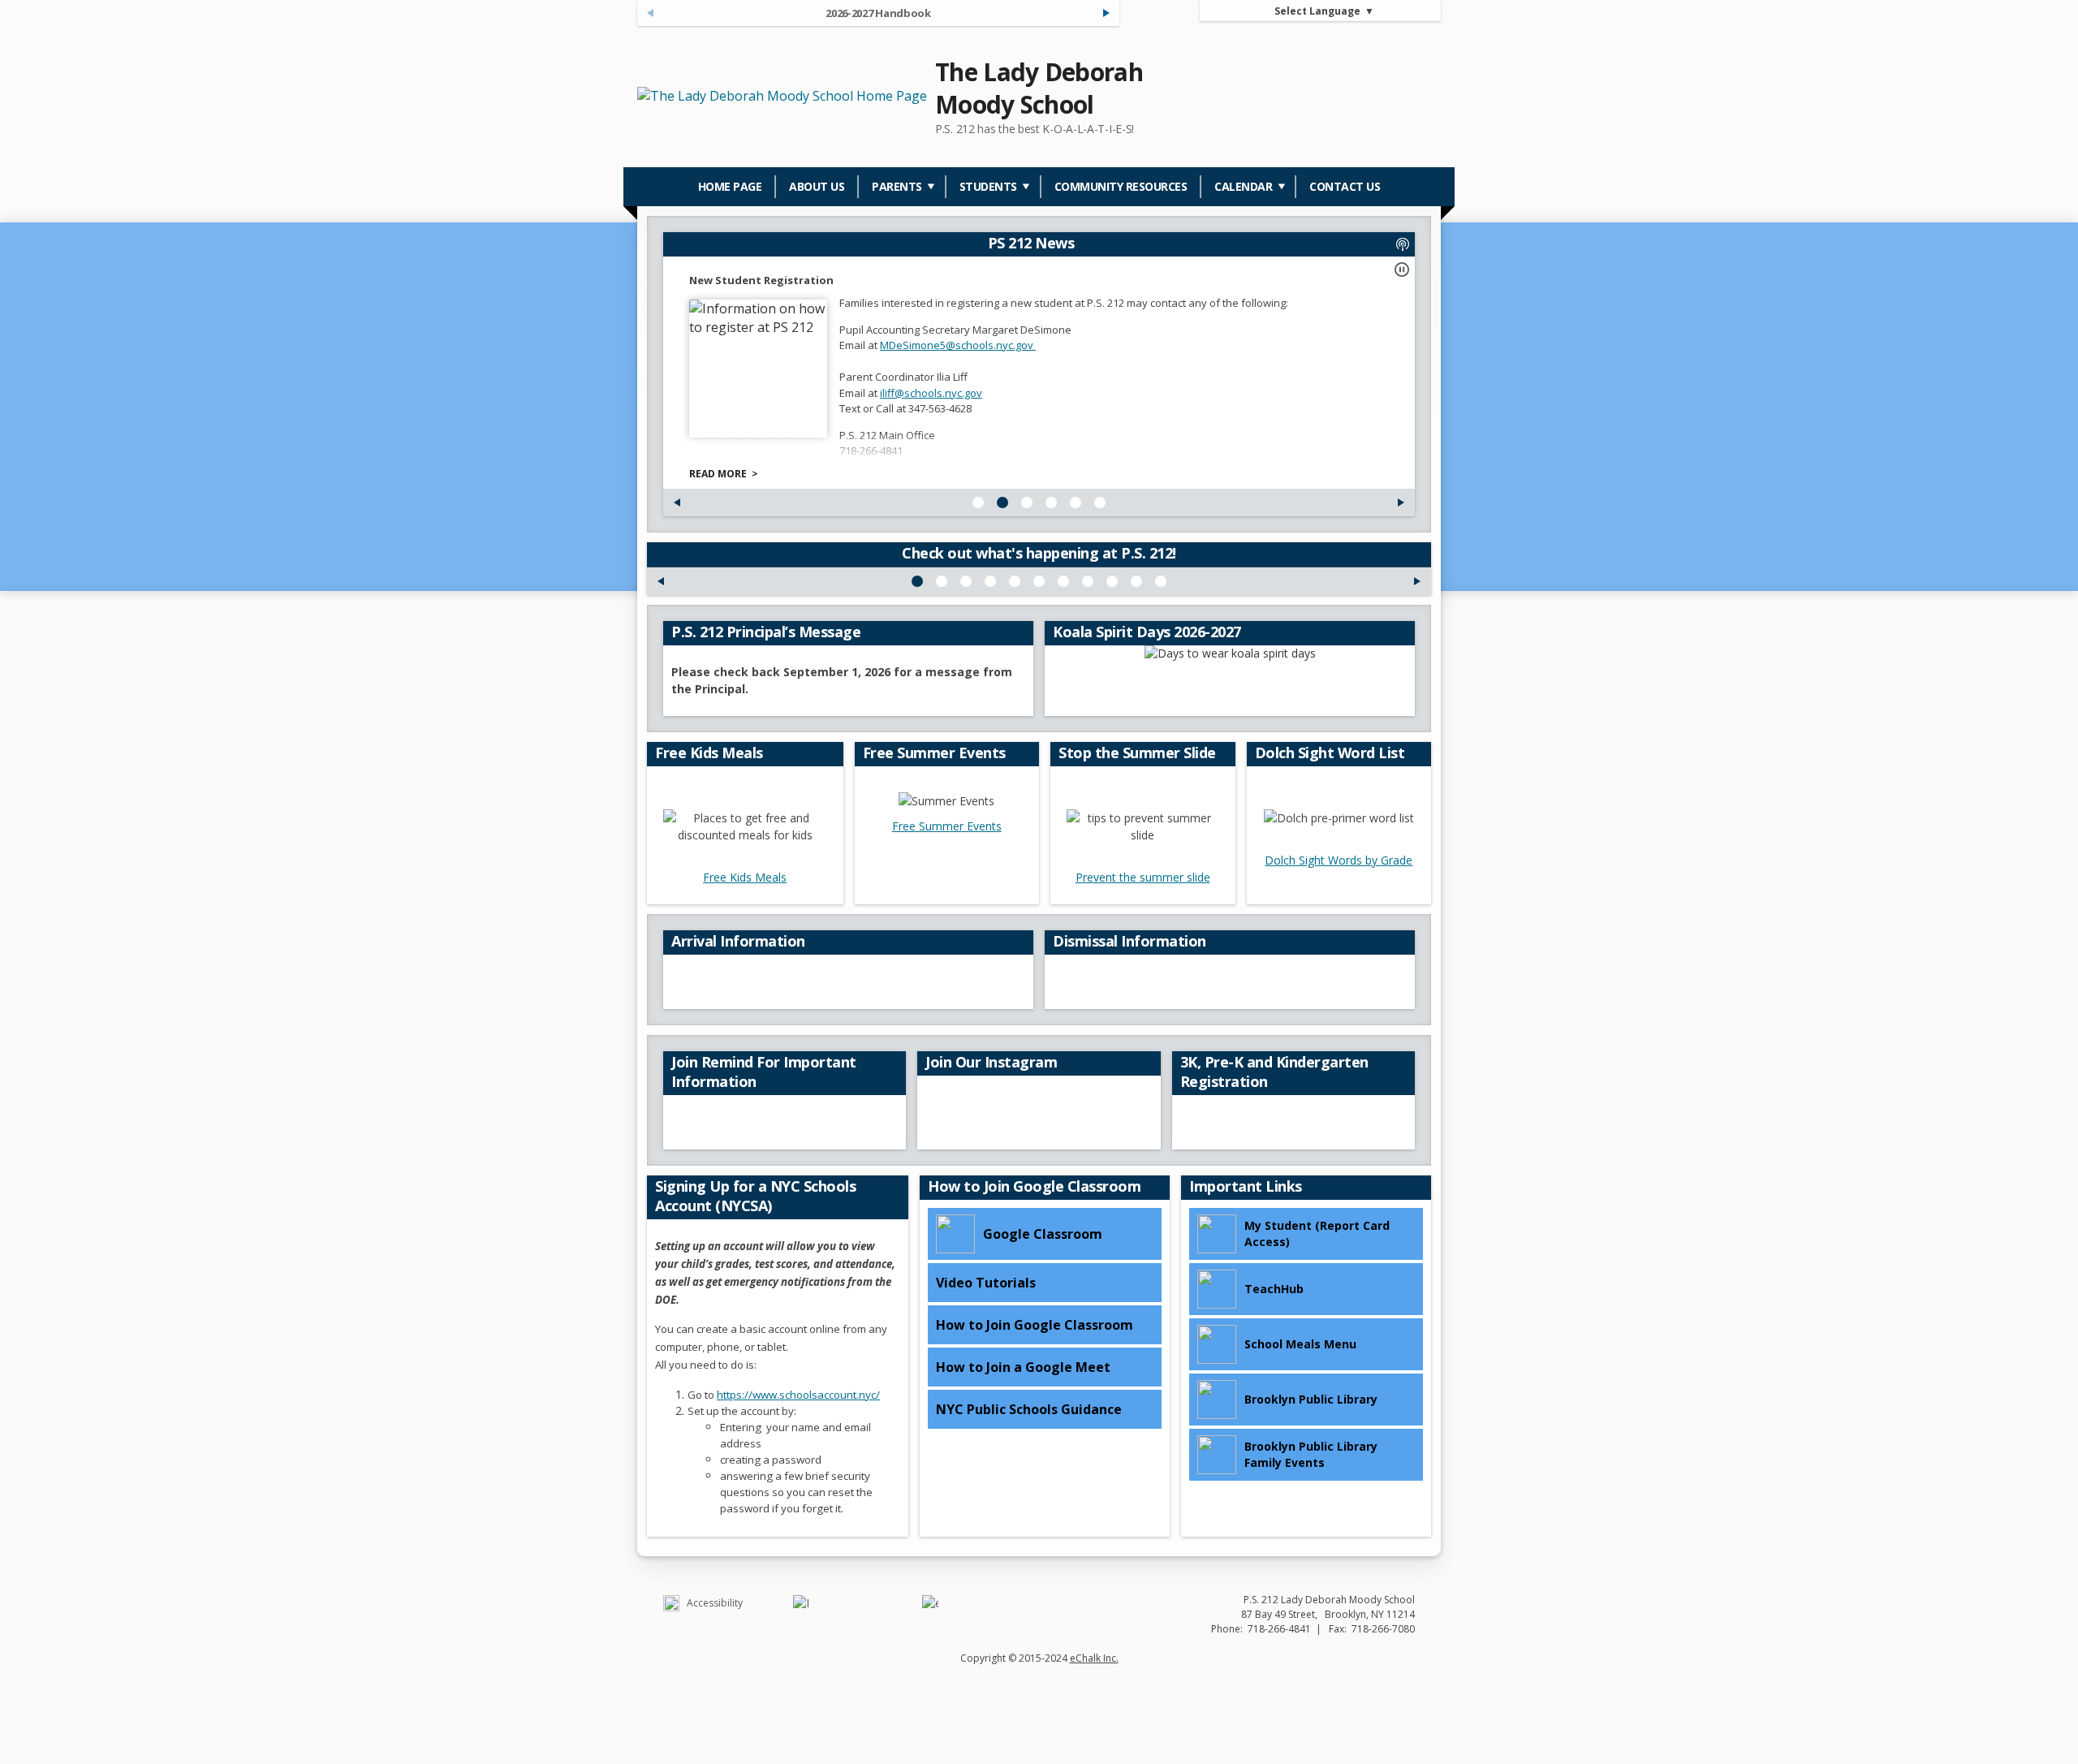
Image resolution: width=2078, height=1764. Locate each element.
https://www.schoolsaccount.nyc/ (798, 1395)
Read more (718, 474)
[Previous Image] (661, 581)
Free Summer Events (947, 826)
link (891, 408)
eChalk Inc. (1094, 1658)
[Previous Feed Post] (677, 502)
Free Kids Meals (745, 877)
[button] (1402, 270)
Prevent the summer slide (1143, 877)
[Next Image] (1417, 581)
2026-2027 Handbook (878, 13)
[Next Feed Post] (1106, 13)
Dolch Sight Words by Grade (1339, 860)
